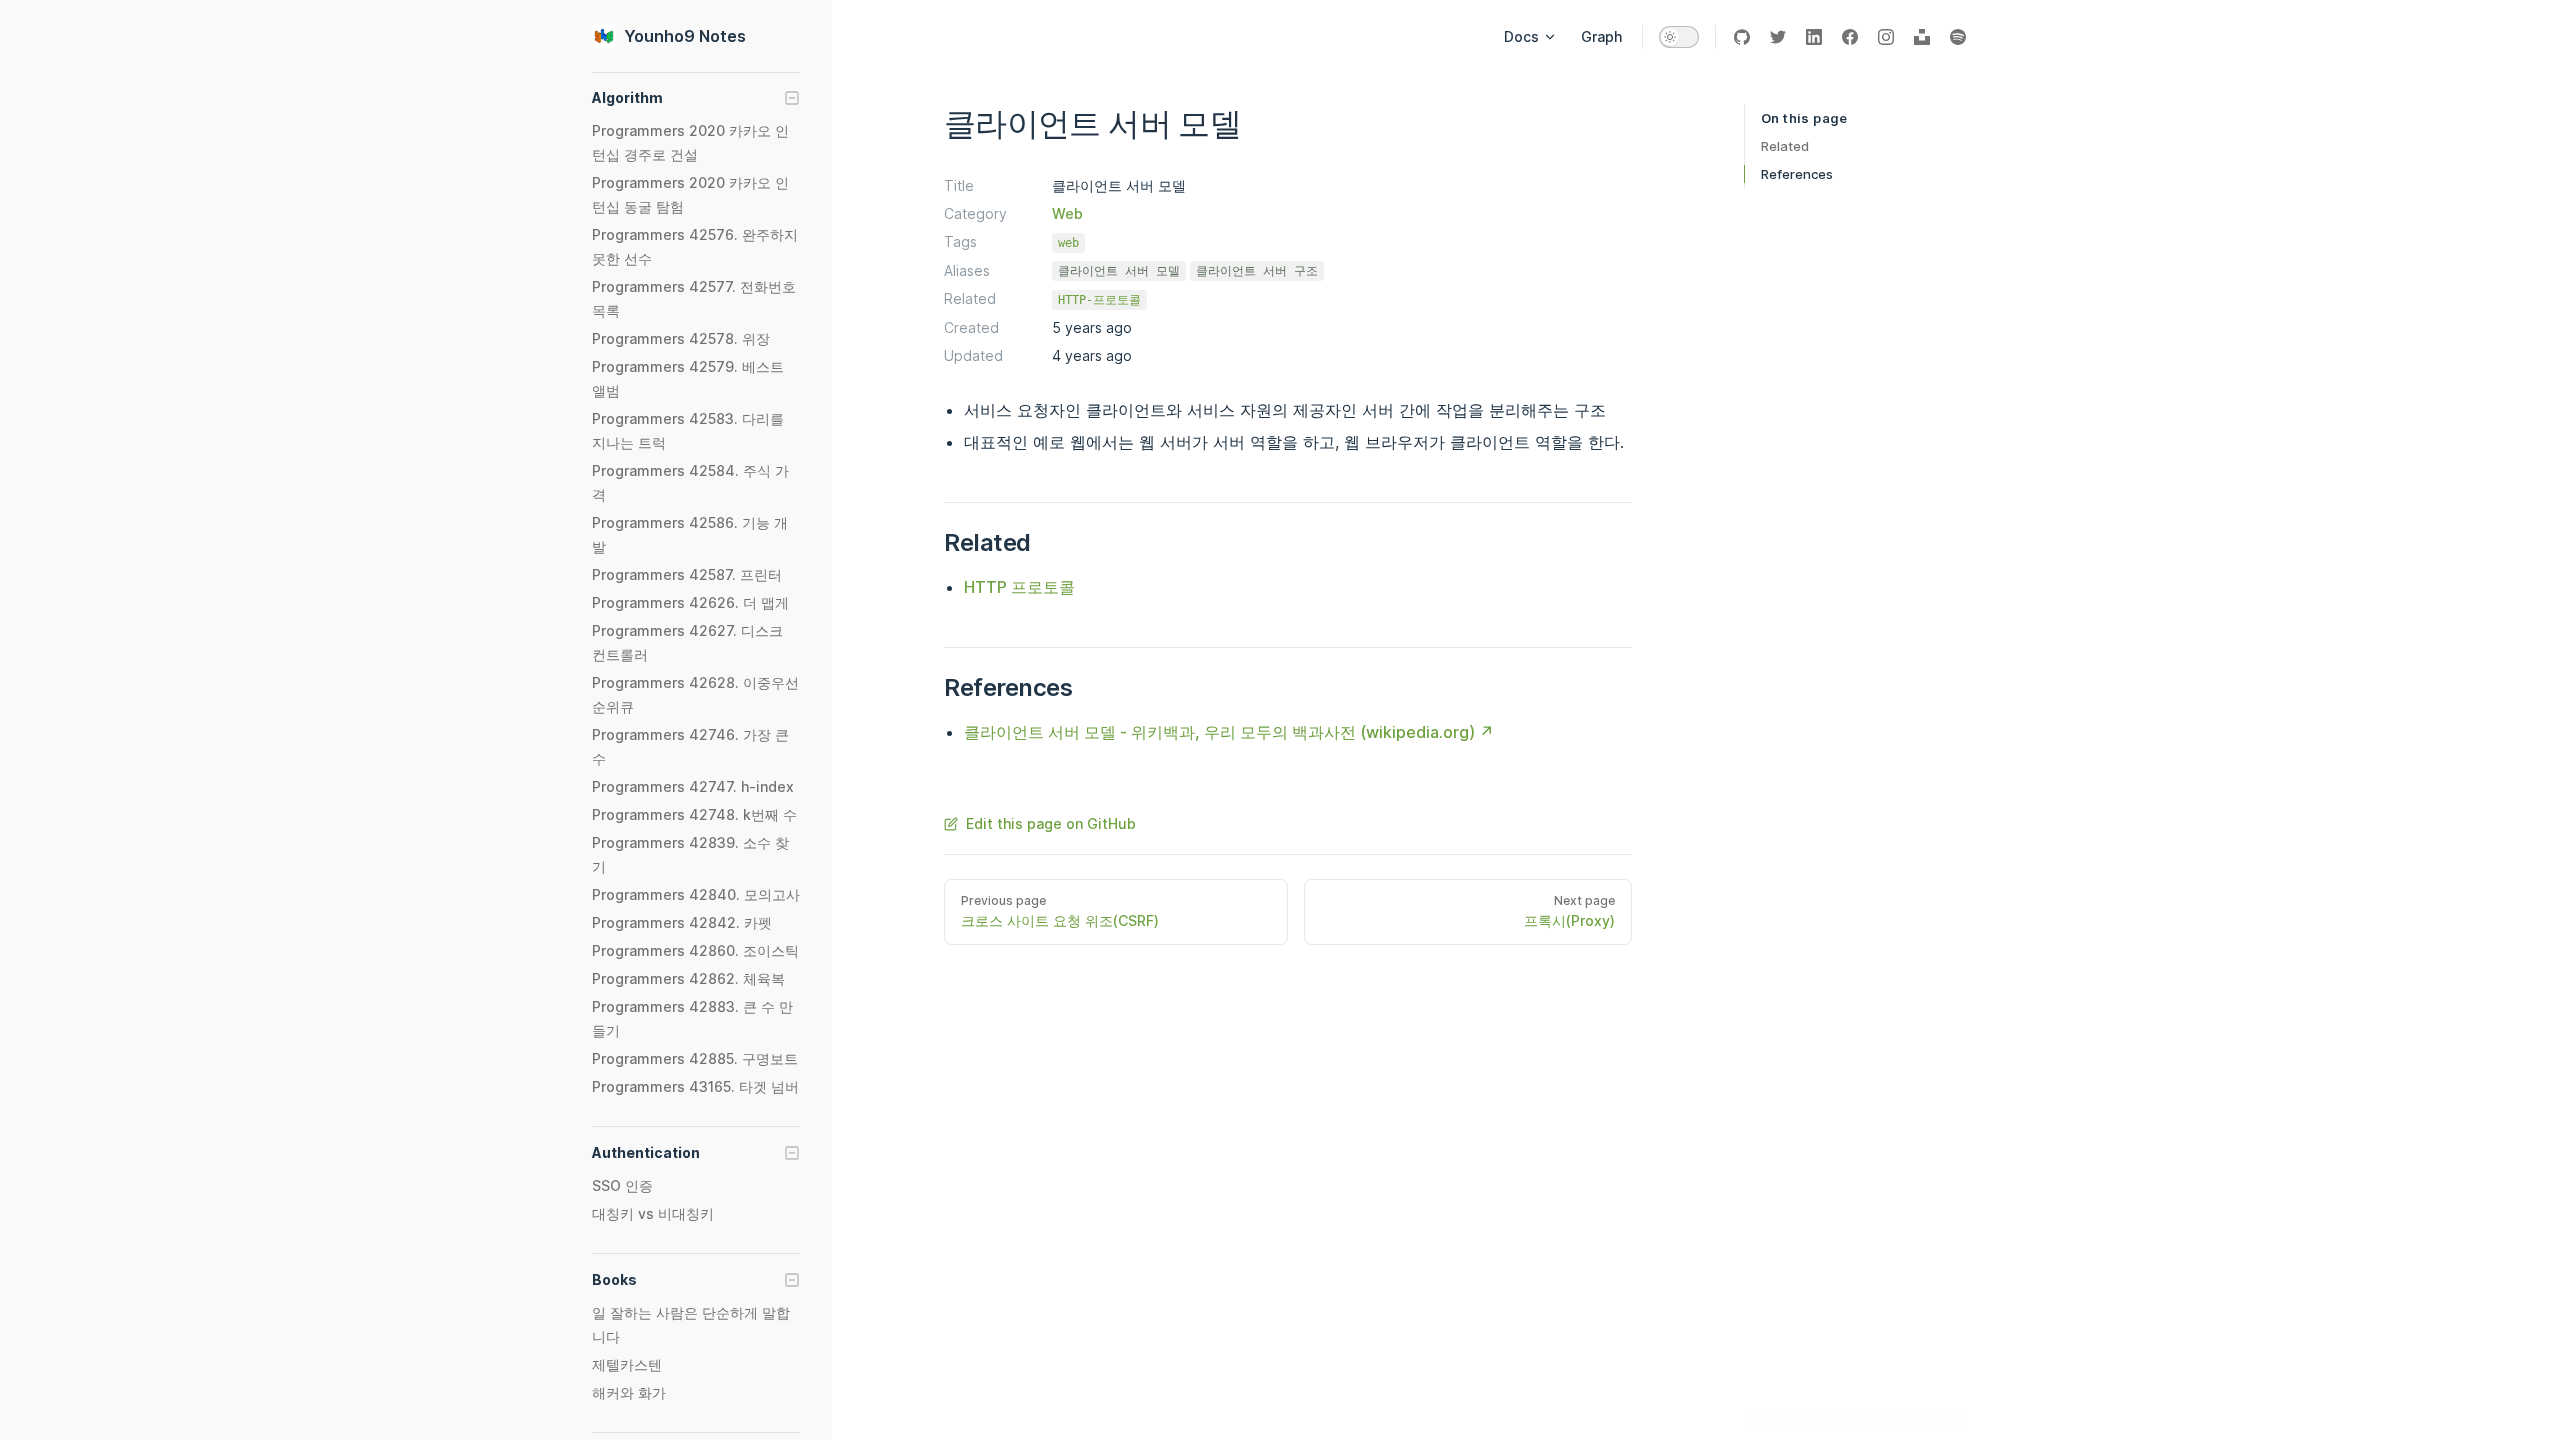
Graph (1601, 36)
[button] (696, 98)
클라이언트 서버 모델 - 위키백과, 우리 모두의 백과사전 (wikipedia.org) (1219, 732)
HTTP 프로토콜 (1019, 587)
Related (1785, 146)
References (1797, 174)
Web (1067, 213)
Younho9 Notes (685, 36)
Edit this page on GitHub (1051, 823)
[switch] (1679, 37)
